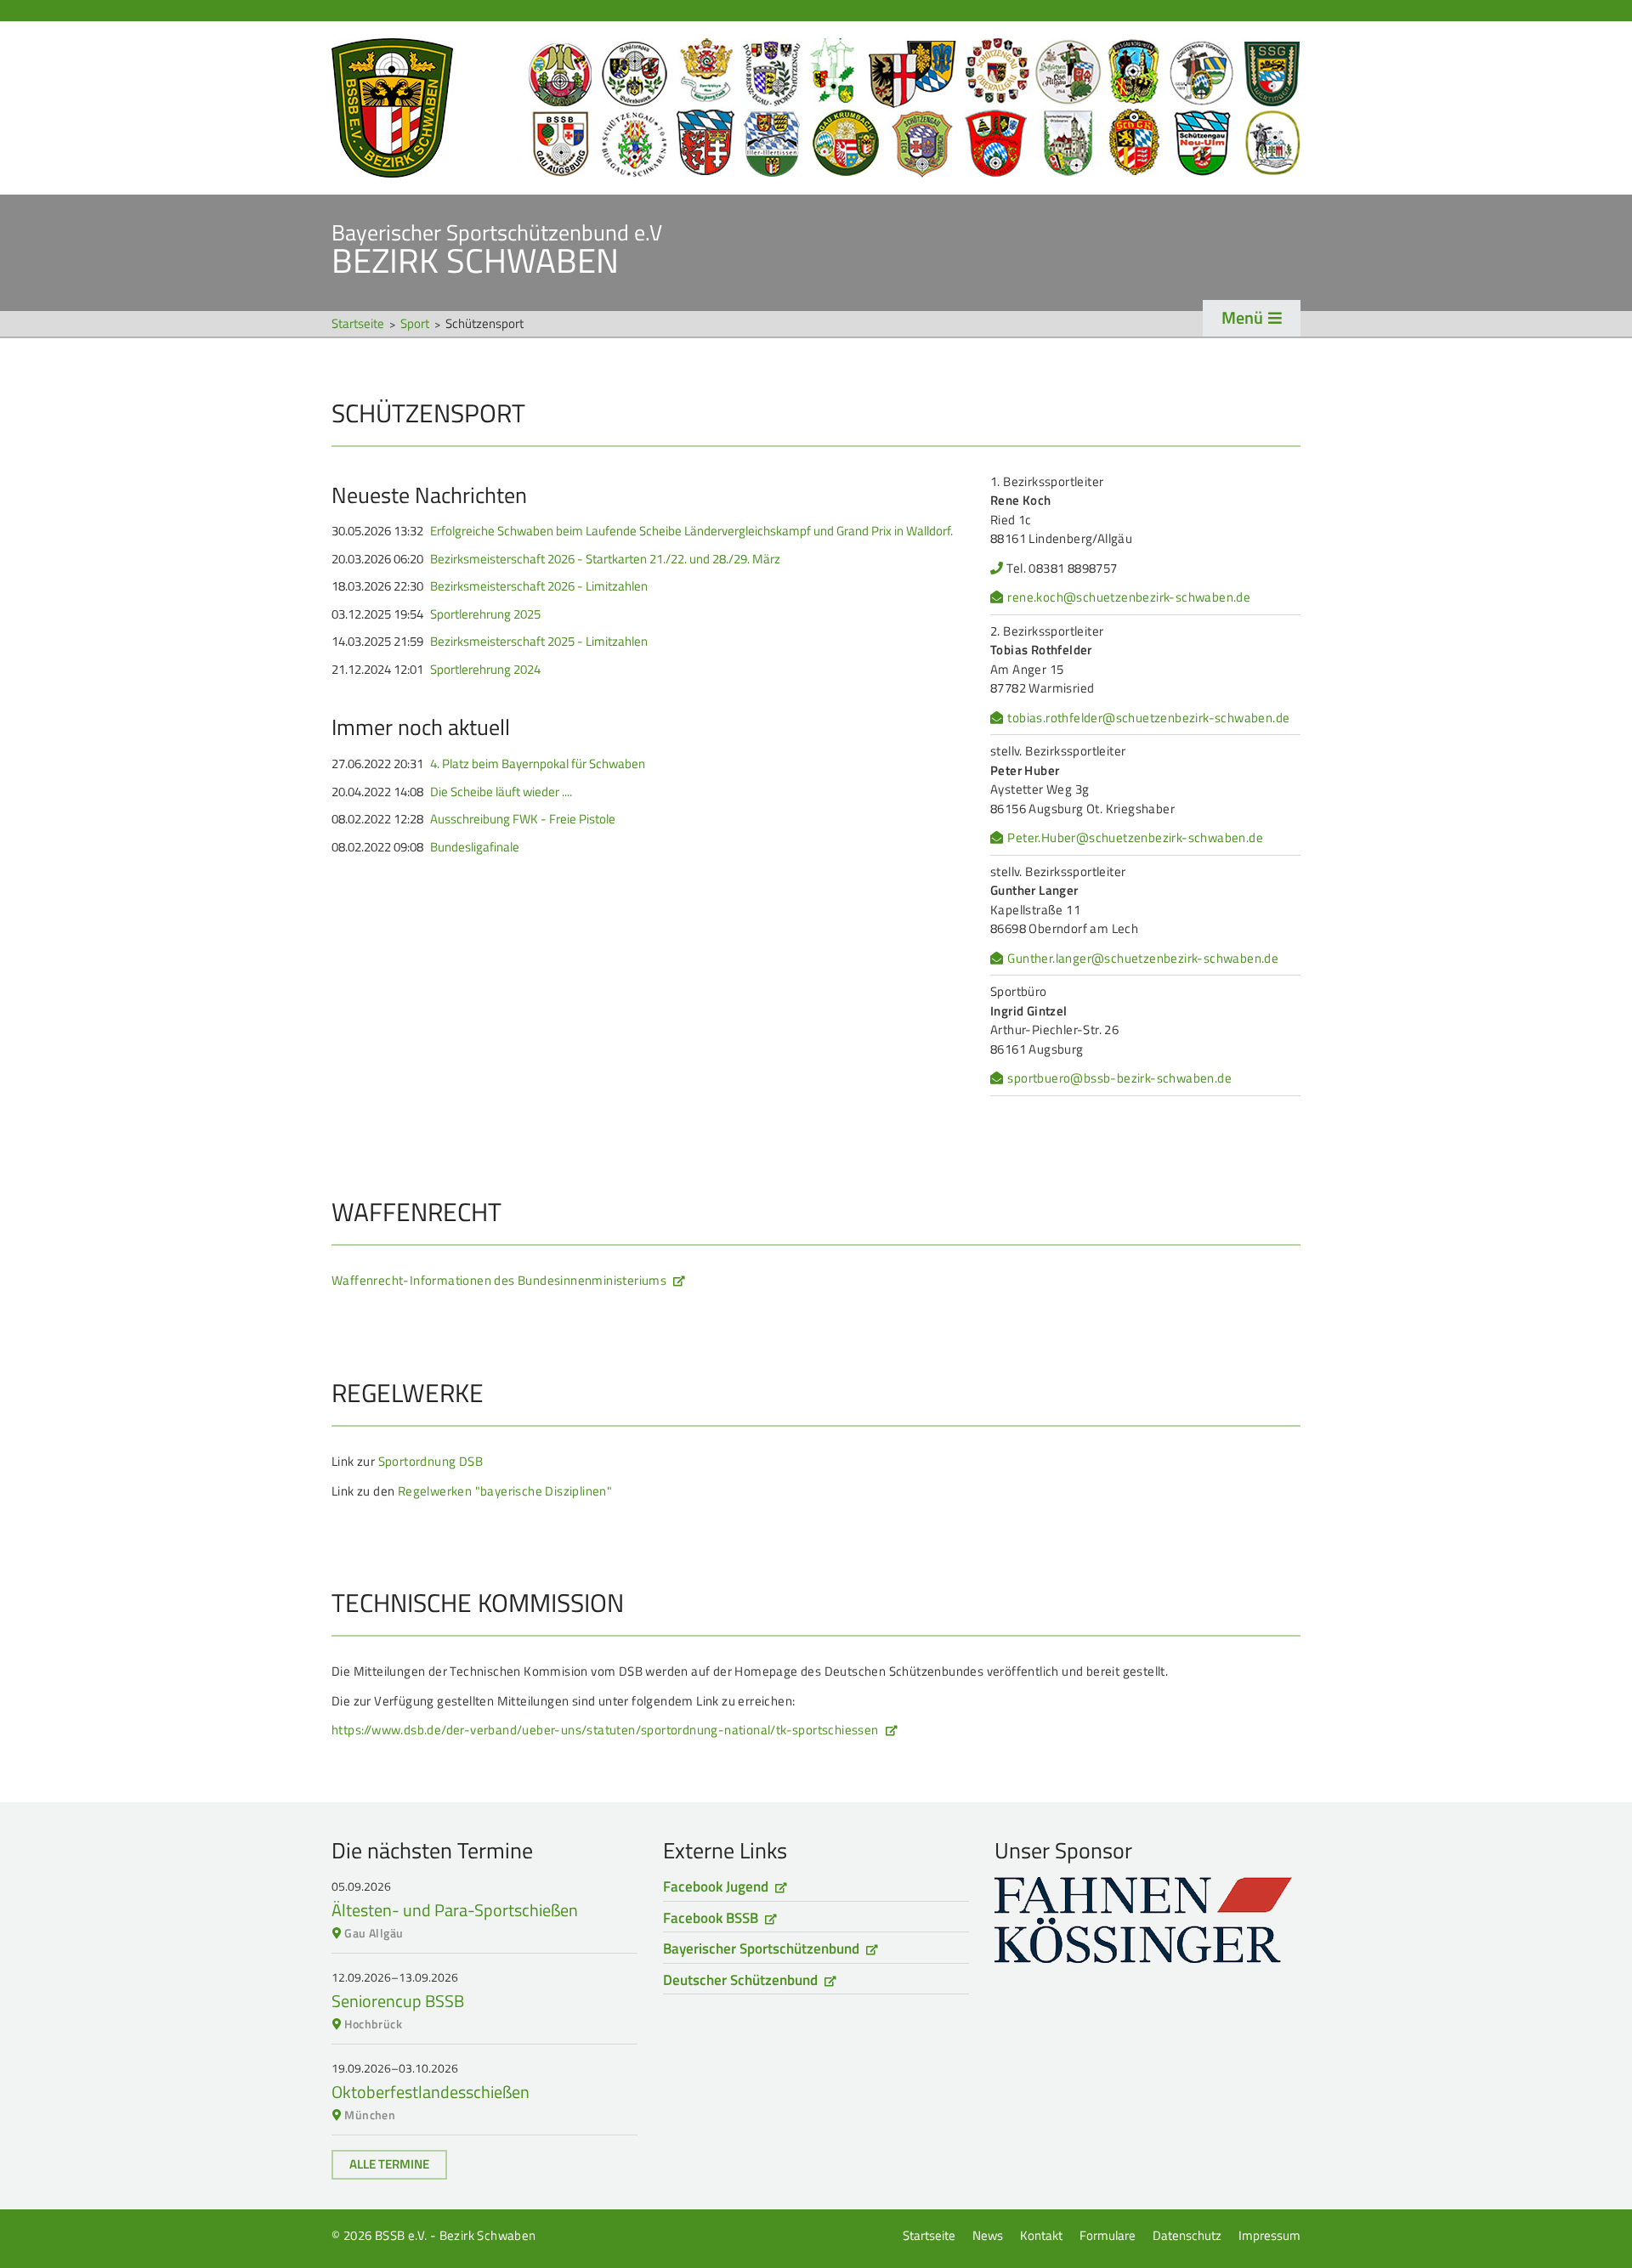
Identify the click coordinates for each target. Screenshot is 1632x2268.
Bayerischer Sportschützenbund (761, 1948)
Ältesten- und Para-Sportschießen (455, 1910)
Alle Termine (389, 2164)
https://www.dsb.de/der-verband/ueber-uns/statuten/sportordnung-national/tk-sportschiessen (605, 1730)
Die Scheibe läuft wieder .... (501, 792)
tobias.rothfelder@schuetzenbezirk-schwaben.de (1148, 718)
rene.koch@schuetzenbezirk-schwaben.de (1129, 597)
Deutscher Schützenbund (740, 1980)
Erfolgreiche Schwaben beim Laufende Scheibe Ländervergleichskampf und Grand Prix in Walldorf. (691, 531)
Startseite (816, 108)
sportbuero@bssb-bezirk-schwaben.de (1119, 1078)
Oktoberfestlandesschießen (431, 2092)
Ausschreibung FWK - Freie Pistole (523, 819)
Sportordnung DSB (431, 1461)
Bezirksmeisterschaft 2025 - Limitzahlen (539, 642)
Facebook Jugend (716, 1886)
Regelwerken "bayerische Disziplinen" (505, 1491)
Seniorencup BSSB (398, 2001)
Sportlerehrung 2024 (485, 670)
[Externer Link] (1147, 1920)
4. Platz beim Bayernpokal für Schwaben (538, 764)
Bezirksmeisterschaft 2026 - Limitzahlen (539, 586)
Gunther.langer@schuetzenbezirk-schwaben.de (1143, 959)
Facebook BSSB (711, 1918)
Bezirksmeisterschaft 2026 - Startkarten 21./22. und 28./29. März (605, 559)
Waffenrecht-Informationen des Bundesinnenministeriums (499, 1280)
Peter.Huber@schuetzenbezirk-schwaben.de (1135, 838)
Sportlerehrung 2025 (485, 614)
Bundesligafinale (475, 847)
